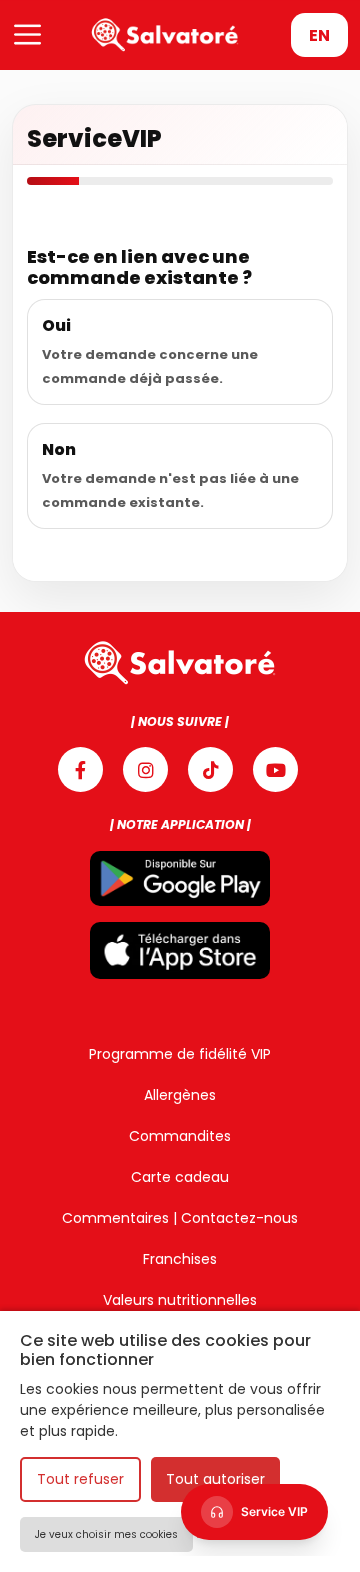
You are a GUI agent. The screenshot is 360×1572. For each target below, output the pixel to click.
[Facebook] (80, 769)
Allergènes (180, 1095)
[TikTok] (210, 769)
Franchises (180, 1259)
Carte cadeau (180, 1177)
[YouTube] (275, 769)
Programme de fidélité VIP (180, 1054)
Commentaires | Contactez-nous (180, 1218)
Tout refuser (80, 1479)
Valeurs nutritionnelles (180, 1300)
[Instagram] (145, 769)
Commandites (180, 1136)
